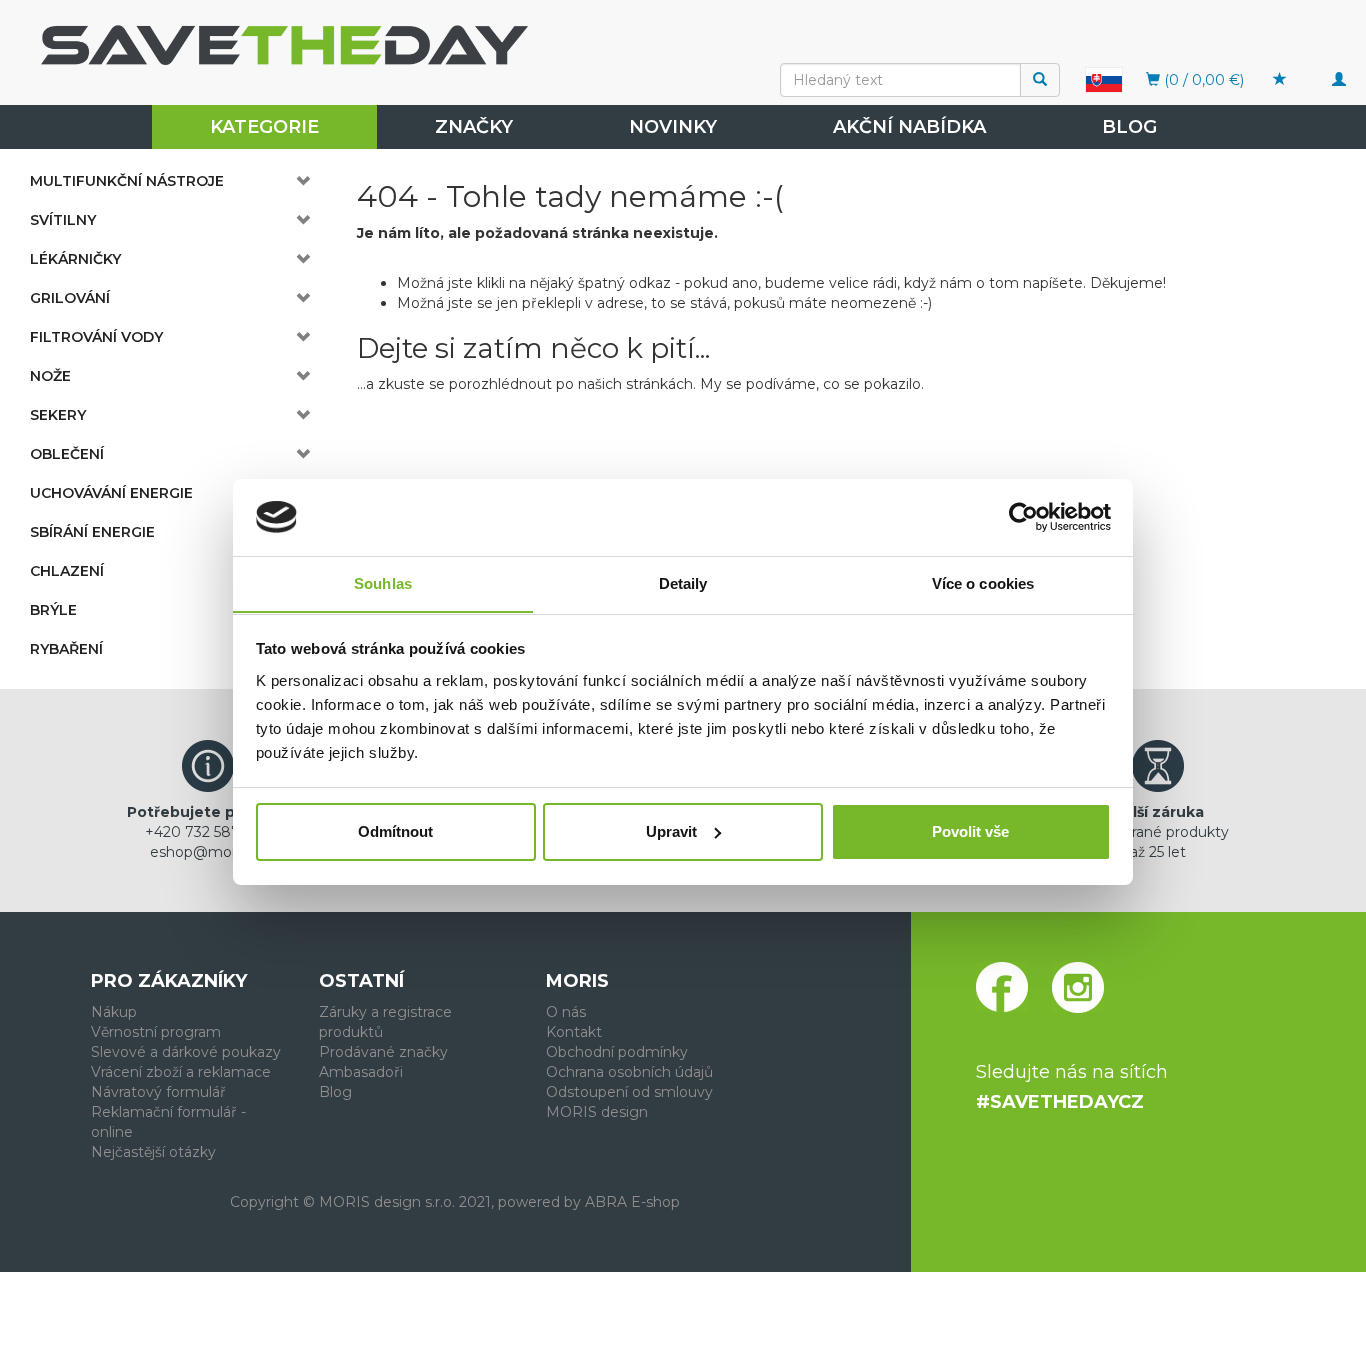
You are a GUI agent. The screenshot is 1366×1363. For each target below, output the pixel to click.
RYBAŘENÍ (66, 649)
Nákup (114, 1012)
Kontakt (574, 1032)
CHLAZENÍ (67, 571)
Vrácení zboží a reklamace (181, 1072)
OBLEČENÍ (67, 454)
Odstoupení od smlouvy (629, 1092)
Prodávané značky (383, 1052)
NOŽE (50, 376)
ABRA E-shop (632, 1202)
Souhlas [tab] (383, 582)
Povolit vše (970, 831)
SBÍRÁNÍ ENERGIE (92, 532)
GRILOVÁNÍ (70, 298)
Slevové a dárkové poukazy (186, 1052)
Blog (1129, 127)
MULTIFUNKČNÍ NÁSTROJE (127, 181)
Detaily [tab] (683, 582)
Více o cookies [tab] (983, 582)
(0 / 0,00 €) (1202, 80)
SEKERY (58, 415)
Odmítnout (395, 831)
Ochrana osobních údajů (629, 1072)
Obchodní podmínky (617, 1052)
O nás (566, 1012)
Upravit (671, 831)
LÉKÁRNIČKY (75, 259)
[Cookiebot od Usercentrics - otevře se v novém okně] (1023, 517)
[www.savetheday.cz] (1104, 79)
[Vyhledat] (1040, 80)
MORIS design (597, 1112)
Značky (474, 127)
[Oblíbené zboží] (1280, 80)
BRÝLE (53, 610)
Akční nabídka (909, 127)
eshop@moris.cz (208, 852)
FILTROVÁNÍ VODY (96, 337)
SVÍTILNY (63, 220)
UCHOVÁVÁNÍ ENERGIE (111, 493)
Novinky (673, 127)
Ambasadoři (361, 1072)
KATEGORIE (264, 127)
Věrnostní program (156, 1032)
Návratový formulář (158, 1092)
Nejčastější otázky (153, 1152)
